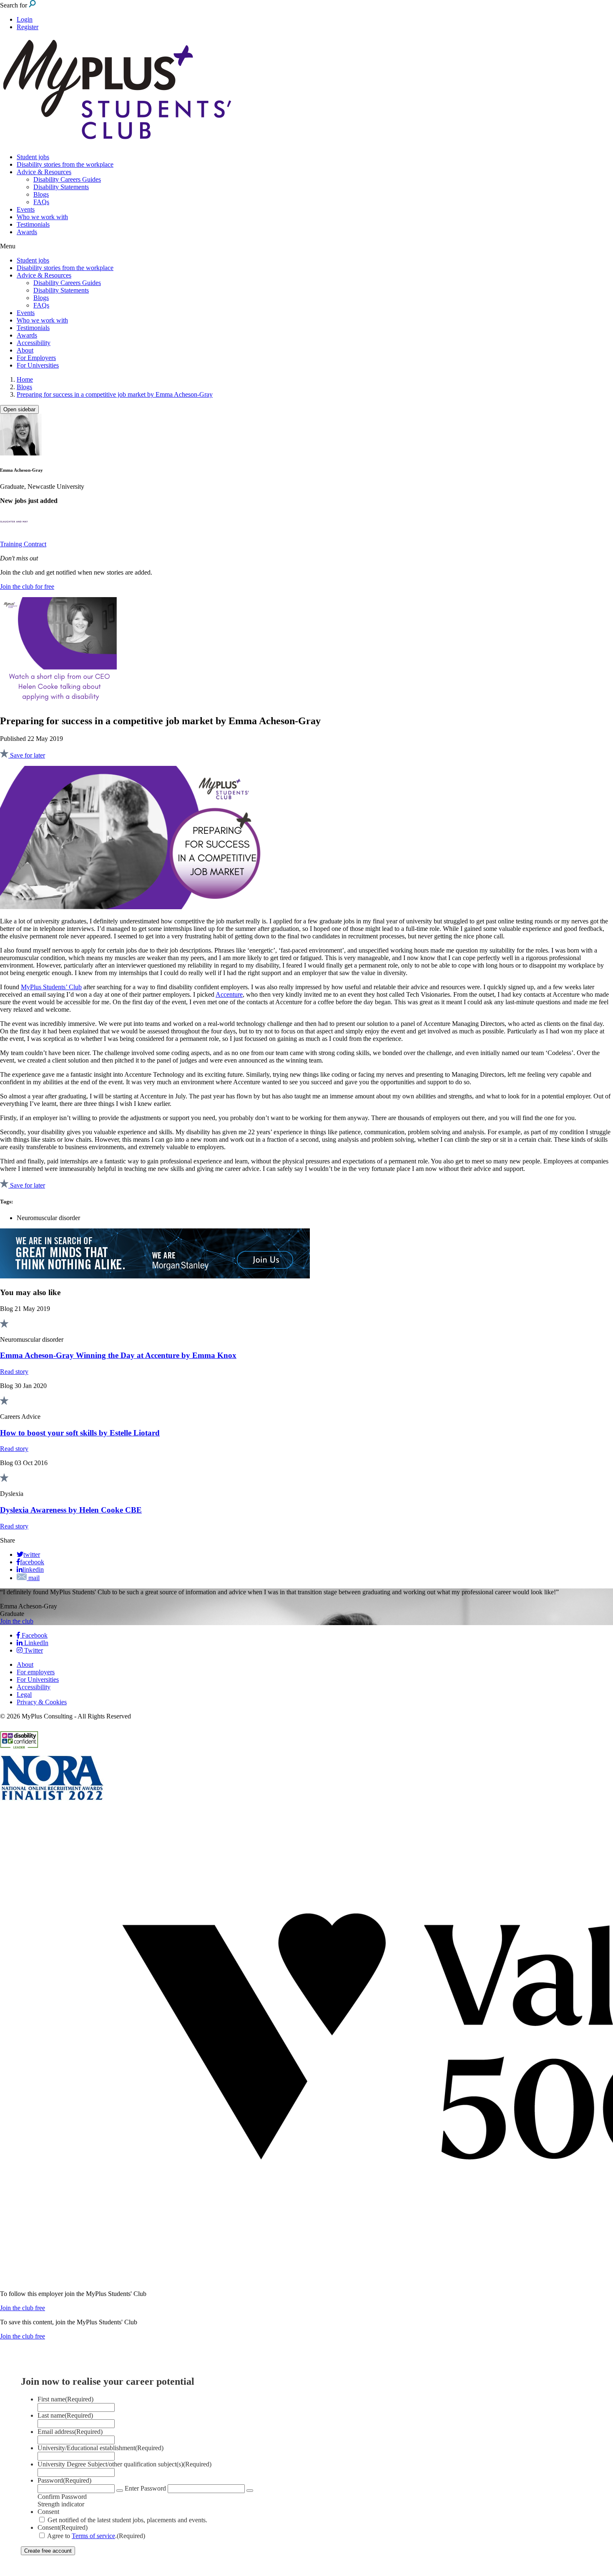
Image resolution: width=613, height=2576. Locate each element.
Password (64, 2480)
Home (25, 379)
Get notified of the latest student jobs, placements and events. (127, 2520)
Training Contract (23, 544)
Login (25, 19)
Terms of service (93, 2536)
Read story (14, 1372)
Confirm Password (62, 2497)
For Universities (38, 365)
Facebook (34, 1635)
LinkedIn (35, 1643)
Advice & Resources (44, 172)
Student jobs (33, 157)
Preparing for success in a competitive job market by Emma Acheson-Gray (115, 394)
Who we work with (42, 217)
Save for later (27, 755)
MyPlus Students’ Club (51, 987)
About (25, 350)
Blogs (41, 194)
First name (65, 2399)
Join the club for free (27, 586)
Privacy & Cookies (42, 1702)
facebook (32, 1562)
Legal (24, 1694)
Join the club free (23, 2308)
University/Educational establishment (100, 2448)
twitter (32, 1554)
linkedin (33, 1569)
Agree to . (96, 2536)
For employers (36, 1672)
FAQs (41, 202)
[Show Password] (120, 2491)
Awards (27, 232)
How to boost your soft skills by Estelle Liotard (80, 1433)
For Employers (36, 358)
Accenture (229, 994)
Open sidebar (19, 409)
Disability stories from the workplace (65, 164)
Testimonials (33, 224)
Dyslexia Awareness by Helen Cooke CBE (71, 1510)
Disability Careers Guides (67, 179)
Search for (14, 5)
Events (26, 209)
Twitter (33, 1650)
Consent (48, 2512)
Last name (65, 2415)
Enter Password (145, 2488)
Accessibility (34, 343)
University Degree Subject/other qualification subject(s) (124, 2464)
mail (33, 1578)
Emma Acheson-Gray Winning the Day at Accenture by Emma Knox (118, 1355)
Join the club (17, 1621)
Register (28, 27)
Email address (70, 2432)
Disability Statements (61, 187)
